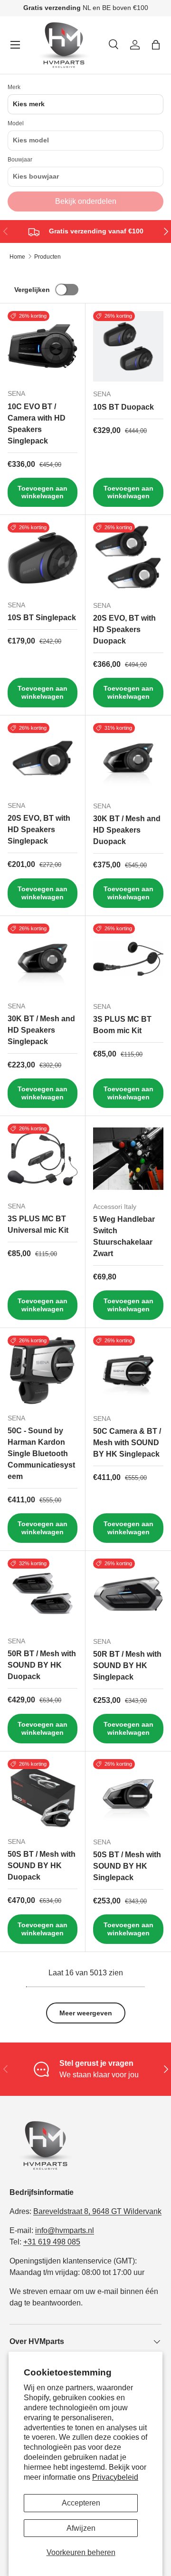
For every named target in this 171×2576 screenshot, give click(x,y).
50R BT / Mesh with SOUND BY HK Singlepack (127, 1665)
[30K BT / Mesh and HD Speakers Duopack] (128, 758)
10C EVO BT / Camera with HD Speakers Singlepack (37, 424)
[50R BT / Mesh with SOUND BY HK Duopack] (43, 1594)
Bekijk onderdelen (86, 201)
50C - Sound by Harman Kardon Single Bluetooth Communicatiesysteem (41, 1454)
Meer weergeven (86, 2013)
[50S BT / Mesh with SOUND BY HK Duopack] (43, 1794)
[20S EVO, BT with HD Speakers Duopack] (128, 558)
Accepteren (81, 2503)
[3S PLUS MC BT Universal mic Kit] (43, 1159)
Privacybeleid (115, 2477)
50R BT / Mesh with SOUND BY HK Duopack (42, 1665)
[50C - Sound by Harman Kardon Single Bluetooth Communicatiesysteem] (43, 1371)
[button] (156, 45)
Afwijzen (81, 2528)
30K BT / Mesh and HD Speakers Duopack (127, 830)
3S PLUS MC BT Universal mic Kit (38, 1224)
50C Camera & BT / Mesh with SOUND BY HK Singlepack (127, 1443)
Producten (47, 257)
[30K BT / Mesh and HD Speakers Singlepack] (43, 959)
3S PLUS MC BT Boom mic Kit (122, 1025)
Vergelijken (32, 290)
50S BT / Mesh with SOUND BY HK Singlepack (127, 1866)
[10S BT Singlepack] (43, 558)
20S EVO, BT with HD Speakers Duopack (124, 629)
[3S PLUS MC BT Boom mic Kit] (128, 959)
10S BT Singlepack (42, 618)
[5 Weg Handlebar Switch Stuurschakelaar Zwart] (128, 1159)
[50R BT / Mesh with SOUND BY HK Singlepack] (128, 1594)
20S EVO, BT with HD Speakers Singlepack (39, 830)
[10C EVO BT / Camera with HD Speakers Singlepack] (43, 346)
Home (17, 257)
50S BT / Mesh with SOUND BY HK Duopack (42, 1866)
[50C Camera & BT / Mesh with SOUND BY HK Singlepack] (128, 1371)
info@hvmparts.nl (65, 2230)
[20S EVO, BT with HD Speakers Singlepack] (43, 758)
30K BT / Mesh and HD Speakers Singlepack (41, 1030)
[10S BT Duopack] (128, 346)
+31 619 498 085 (52, 2242)
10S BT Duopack (123, 407)
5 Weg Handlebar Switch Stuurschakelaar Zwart (124, 1236)
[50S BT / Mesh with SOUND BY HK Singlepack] (128, 1794)
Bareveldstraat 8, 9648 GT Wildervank (97, 2211)
